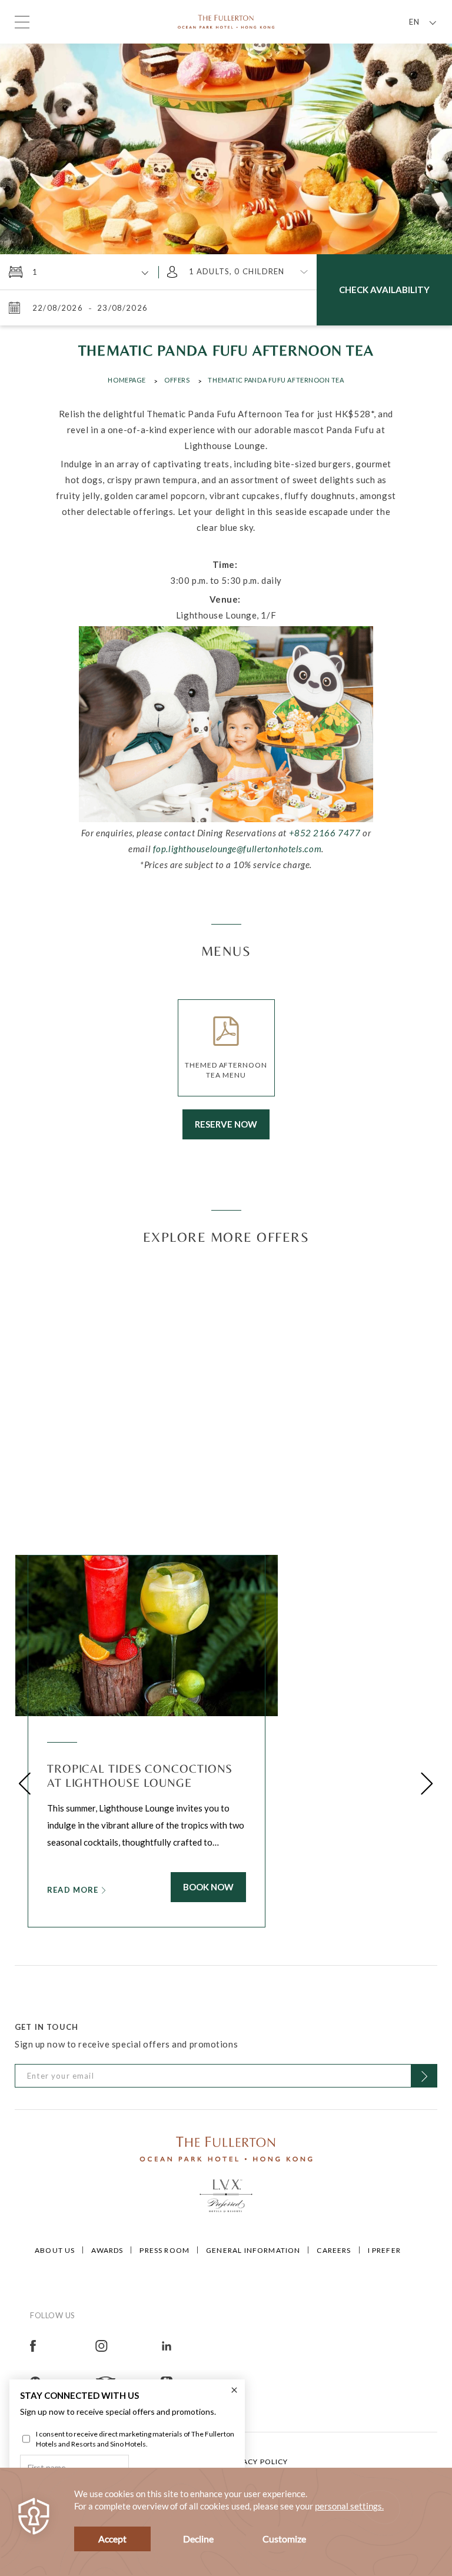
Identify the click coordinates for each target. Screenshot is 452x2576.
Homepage (127, 380)
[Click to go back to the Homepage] (226, 21)
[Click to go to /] (226, 2148)
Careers (334, 2250)
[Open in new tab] (63, 2345)
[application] (226, 2522)
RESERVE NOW (226, 1124)
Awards (107, 2250)
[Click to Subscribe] (424, 2076)
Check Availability (384, 290)
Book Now (208, 1887)
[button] (25, 1784)
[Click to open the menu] (22, 22)
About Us (55, 2250)
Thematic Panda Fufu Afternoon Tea (276, 380)
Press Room (164, 2250)
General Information (253, 2250)
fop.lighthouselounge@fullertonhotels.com (237, 849)
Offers (177, 380)
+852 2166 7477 (325, 833)
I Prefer (384, 2250)
